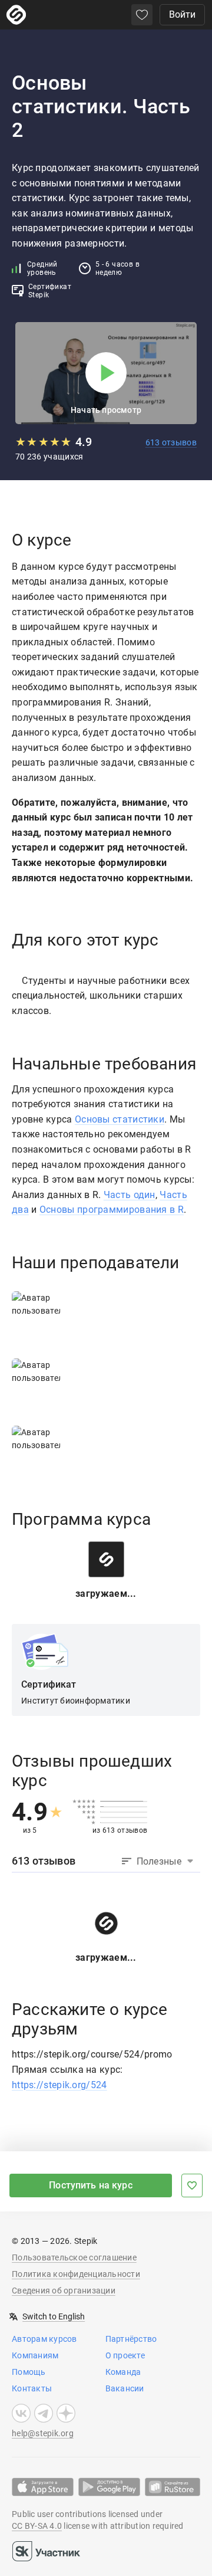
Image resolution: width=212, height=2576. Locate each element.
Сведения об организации (64, 2290)
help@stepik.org (43, 2433)
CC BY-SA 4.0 (37, 2526)
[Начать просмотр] (106, 373)
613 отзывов (171, 442)
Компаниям (35, 2355)
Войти (182, 14)
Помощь (29, 2372)
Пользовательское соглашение (74, 2257)
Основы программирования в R (112, 1210)
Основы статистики (120, 1119)
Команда (123, 2372)
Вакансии (125, 2388)
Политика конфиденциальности (76, 2274)
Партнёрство (131, 2339)
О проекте (125, 2355)
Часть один (130, 1195)
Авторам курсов (44, 2339)
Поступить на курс (91, 2185)
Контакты (32, 2388)
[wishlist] (142, 15)
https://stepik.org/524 (59, 2085)
